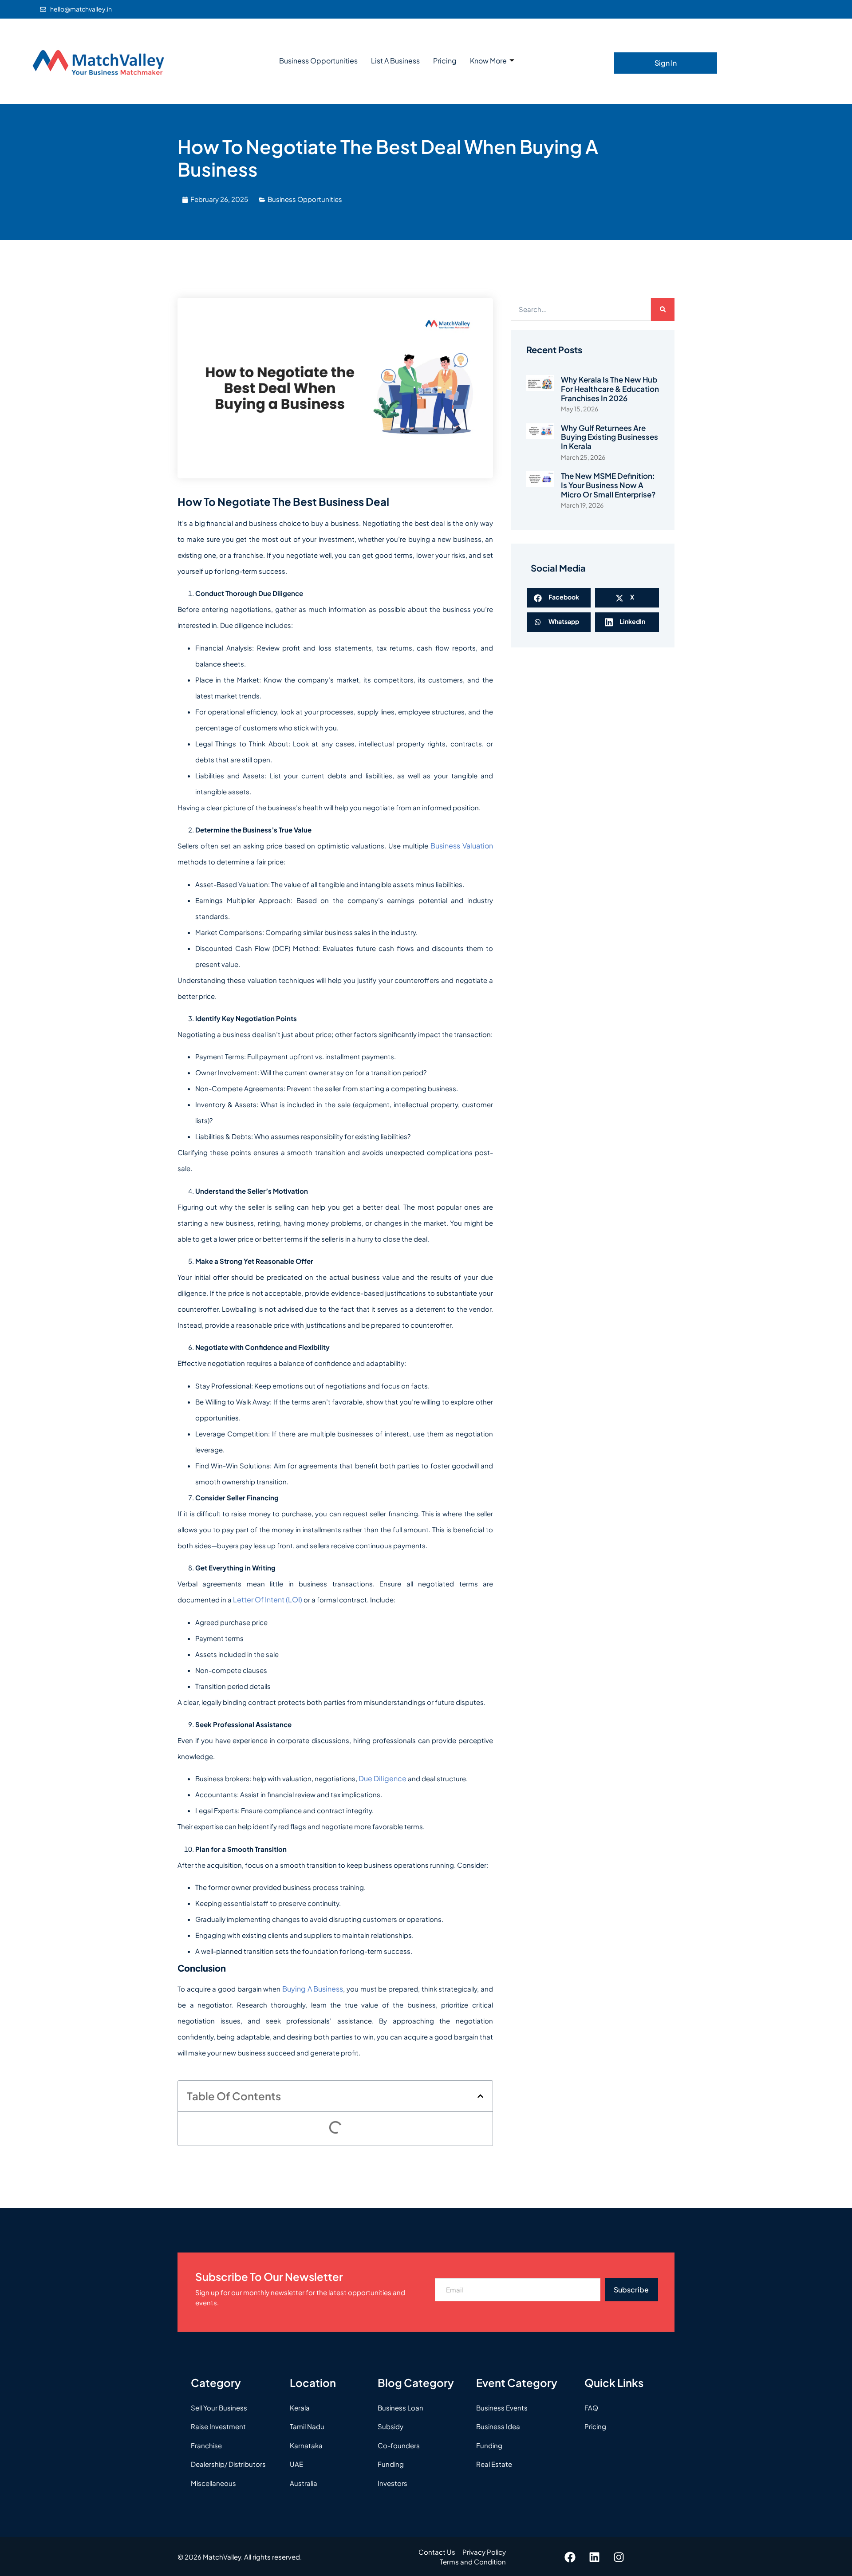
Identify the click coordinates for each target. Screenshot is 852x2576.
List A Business (395, 61)
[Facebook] (570, 2557)
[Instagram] (619, 2557)
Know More (488, 61)
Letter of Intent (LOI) (268, 1600)
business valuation (462, 846)
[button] (480, 2096)
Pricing (445, 61)
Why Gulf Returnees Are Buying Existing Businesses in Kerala (609, 437)
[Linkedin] (595, 2557)
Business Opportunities (318, 61)
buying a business (313, 1989)
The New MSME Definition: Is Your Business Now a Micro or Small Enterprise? (608, 485)
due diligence (383, 1778)
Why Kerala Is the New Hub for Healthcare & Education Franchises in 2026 (610, 389)
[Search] (663, 310)
